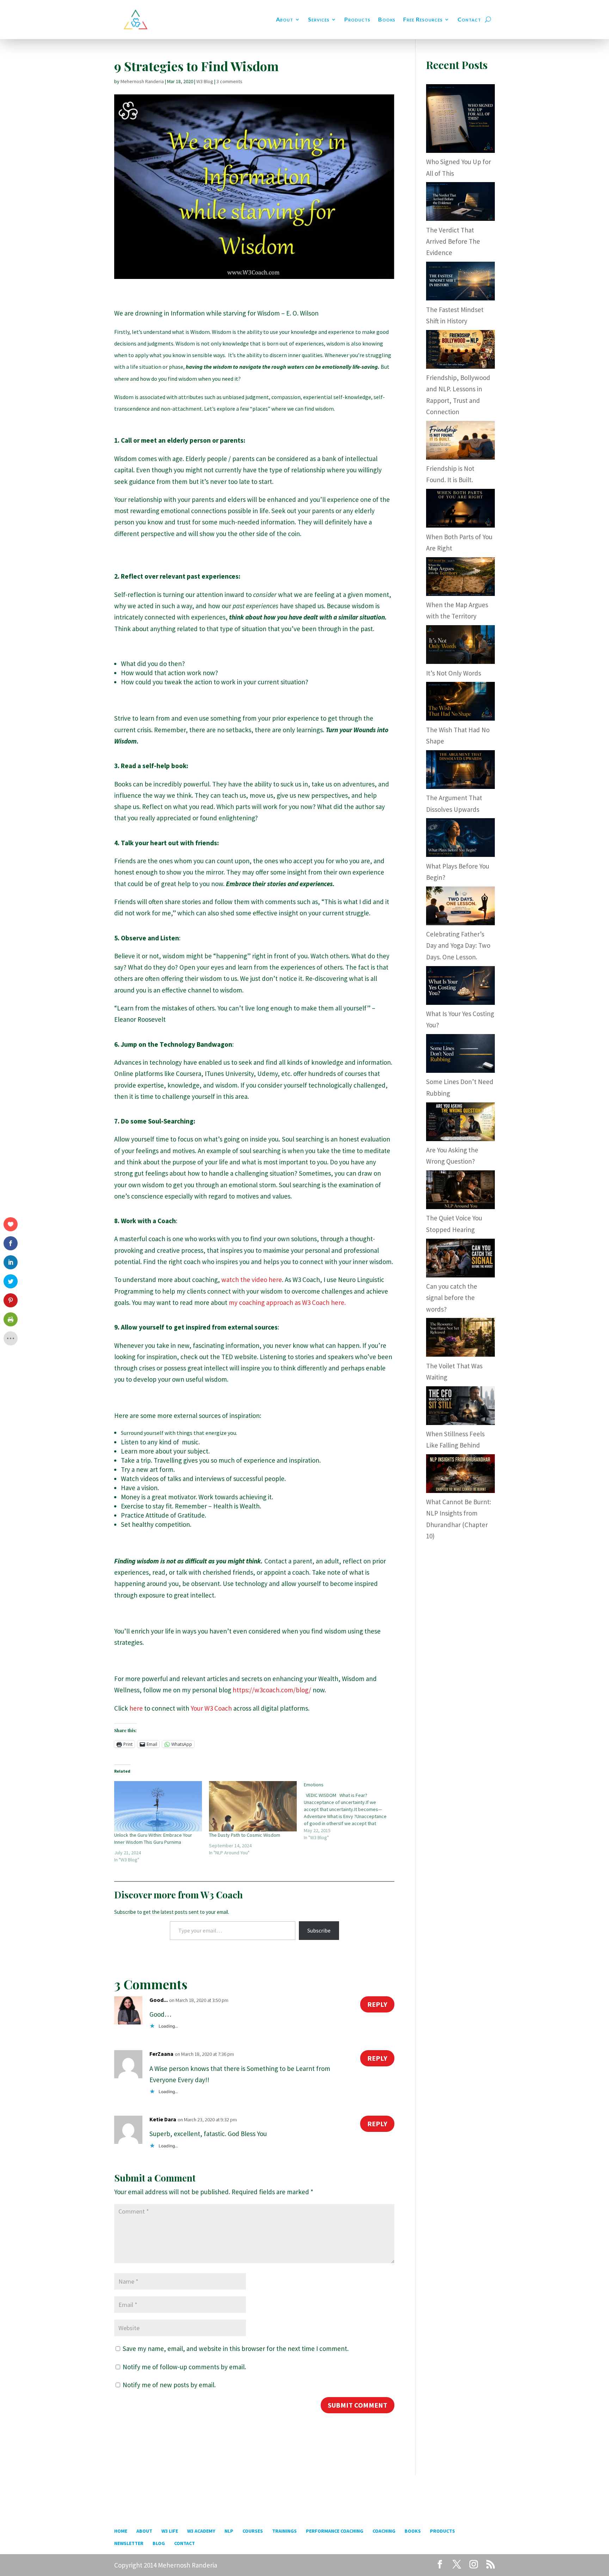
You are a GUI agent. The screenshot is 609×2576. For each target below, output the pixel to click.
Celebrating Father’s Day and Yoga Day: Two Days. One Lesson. (458, 945)
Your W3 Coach (212, 1708)
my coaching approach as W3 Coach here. (287, 1302)
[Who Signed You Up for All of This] (460, 150)
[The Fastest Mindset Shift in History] (460, 298)
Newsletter (129, 2543)
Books (387, 19)
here (136, 1708)
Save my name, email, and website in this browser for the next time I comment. (236, 2348)
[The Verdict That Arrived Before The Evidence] (460, 218)
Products (357, 19)
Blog (159, 2543)
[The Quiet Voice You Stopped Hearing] (460, 1207)
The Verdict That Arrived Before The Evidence (453, 241)
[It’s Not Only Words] (460, 661)
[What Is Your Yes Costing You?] (460, 1002)
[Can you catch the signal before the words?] (460, 1275)
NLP (229, 2531)
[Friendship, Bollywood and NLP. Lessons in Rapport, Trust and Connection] (460, 366)
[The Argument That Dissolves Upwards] (460, 786)
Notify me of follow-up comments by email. (184, 2367)
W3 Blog (205, 81)
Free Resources (423, 19)
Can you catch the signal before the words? (452, 1298)
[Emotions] (351, 1811)
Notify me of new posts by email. (169, 2385)
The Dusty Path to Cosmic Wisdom (245, 1835)
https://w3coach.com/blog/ (272, 1690)
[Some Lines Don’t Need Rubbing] (460, 1070)
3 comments (229, 81)
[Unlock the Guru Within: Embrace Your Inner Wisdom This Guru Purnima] (158, 1806)
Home (121, 2531)
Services (319, 19)
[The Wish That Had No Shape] (460, 718)
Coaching (384, 2531)
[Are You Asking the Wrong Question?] (460, 1139)
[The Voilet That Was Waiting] (460, 1354)
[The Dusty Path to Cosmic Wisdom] (253, 1806)
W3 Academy (201, 2531)
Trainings (284, 2531)
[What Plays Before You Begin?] (460, 854)
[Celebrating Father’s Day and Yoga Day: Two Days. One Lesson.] (460, 923)
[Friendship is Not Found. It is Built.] (460, 457)
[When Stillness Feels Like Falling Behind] (460, 1423)
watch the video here (252, 1280)
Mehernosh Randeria (142, 81)
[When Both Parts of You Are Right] (460, 525)
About (285, 19)
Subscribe (319, 1930)
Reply (377, 2004)
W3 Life (170, 2531)
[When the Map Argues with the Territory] (460, 593)
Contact (469, 19)
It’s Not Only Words (454, 673)
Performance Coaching (335, 2531)
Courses (253, 2531)
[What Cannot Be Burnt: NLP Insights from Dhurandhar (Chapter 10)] (460, 1491)
